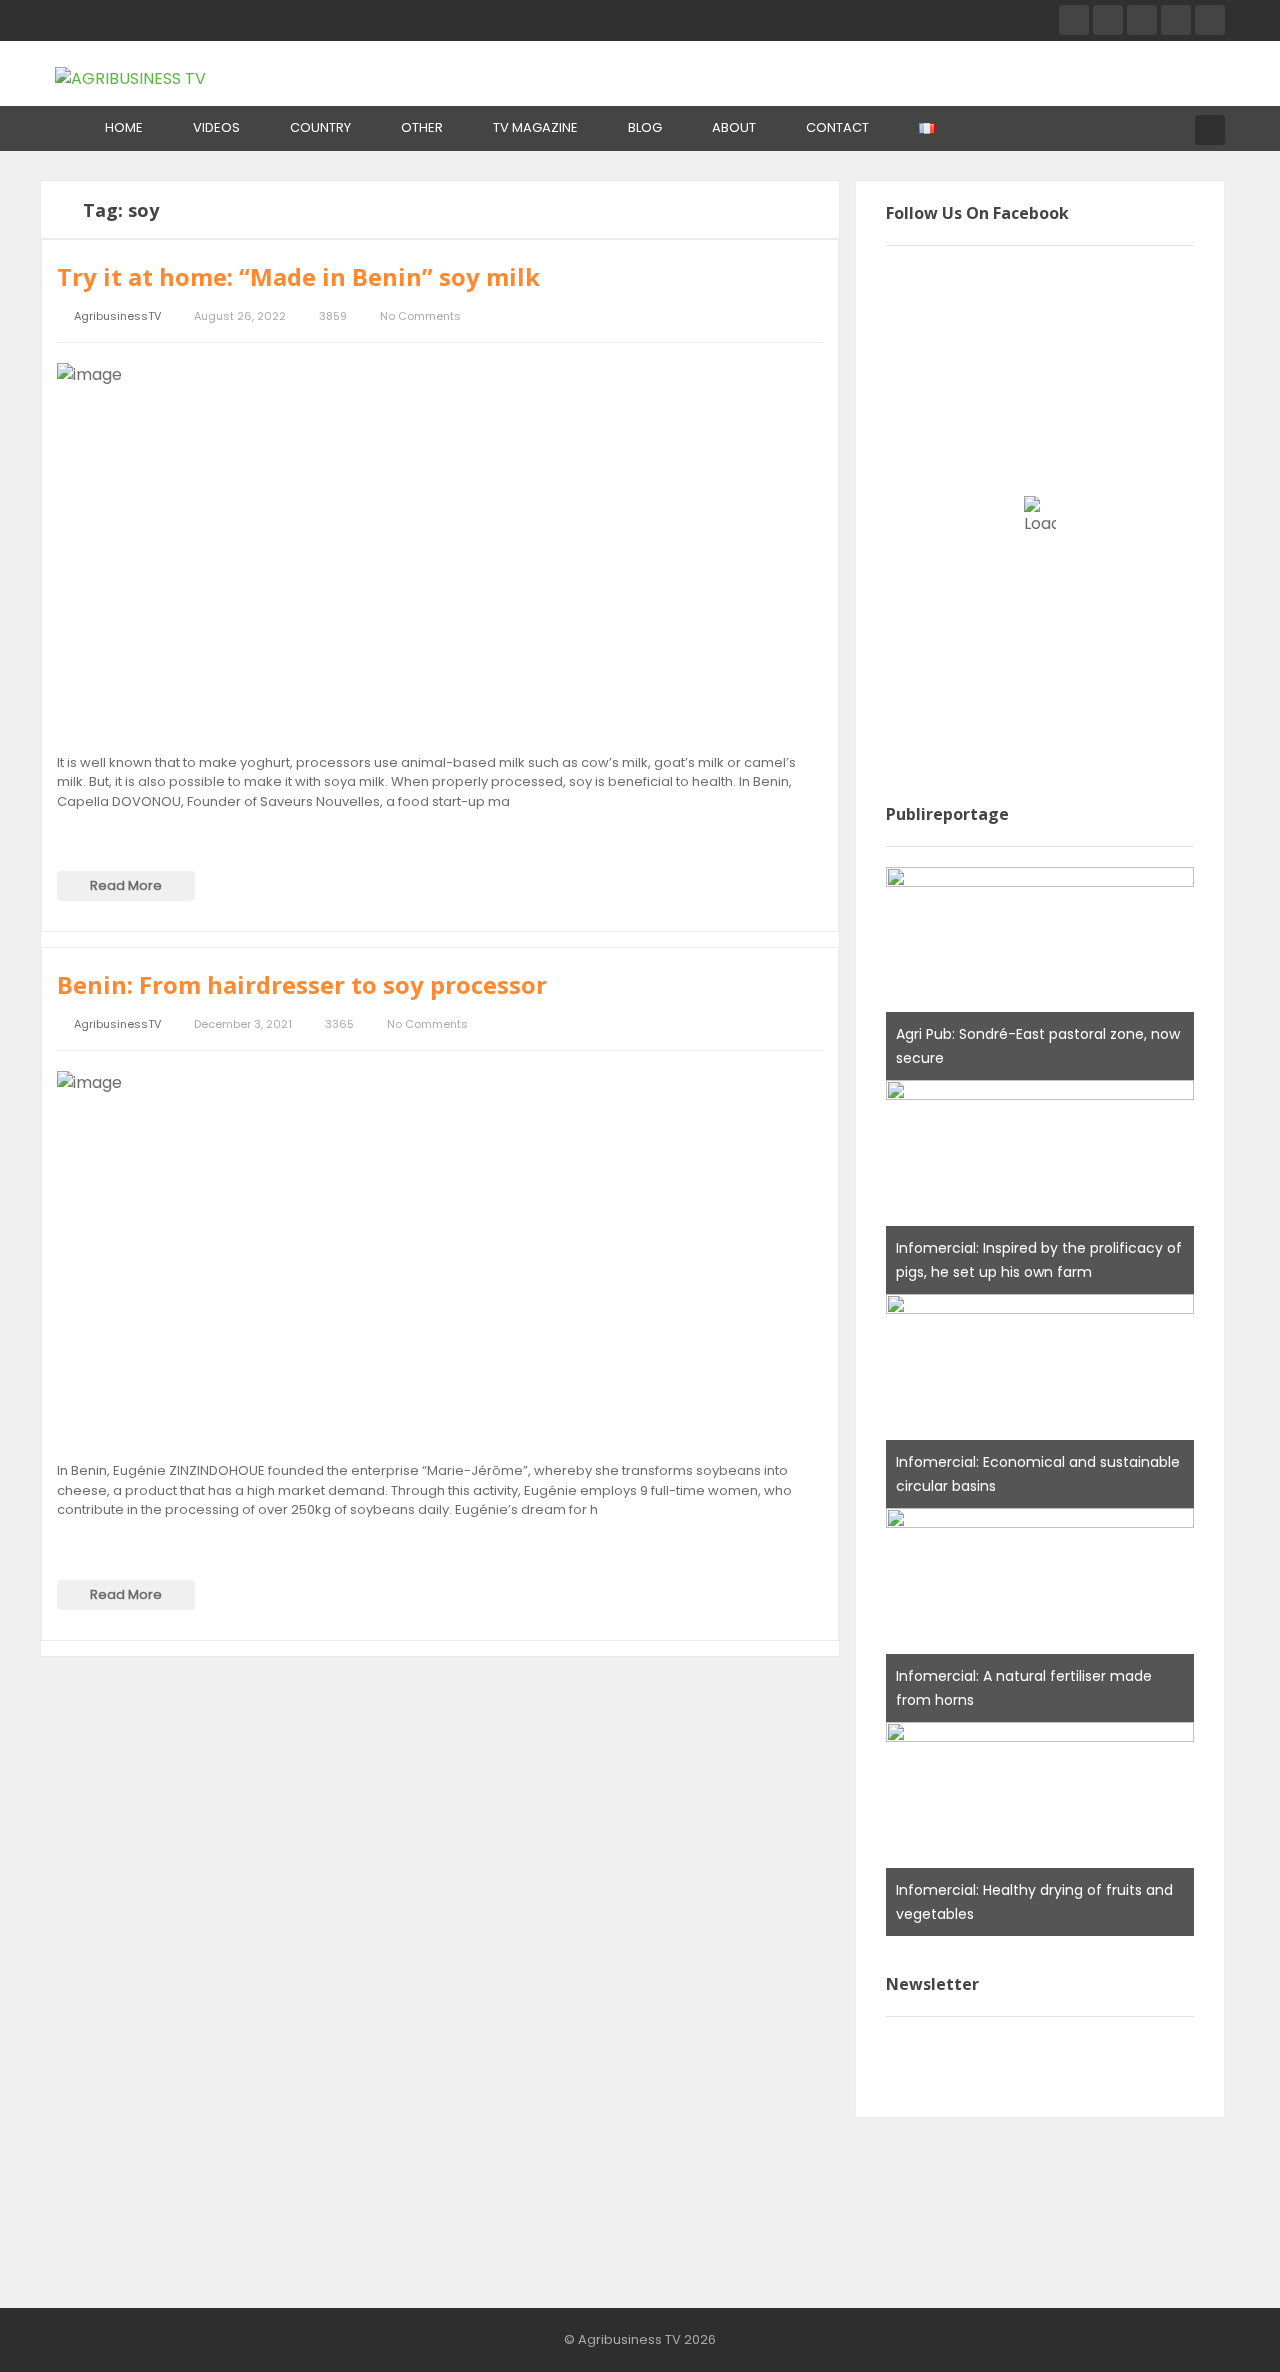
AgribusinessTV (117, 316)
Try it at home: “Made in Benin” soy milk (298, 276)
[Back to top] (1215, 2327)
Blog (645, 127)
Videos (216, 127)
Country (320, 127)
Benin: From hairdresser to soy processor (302, 984)
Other (422, 127)
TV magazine (535, 127)
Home (124, 127)
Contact (837, 127)
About (734, 127)
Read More (126, 885)
